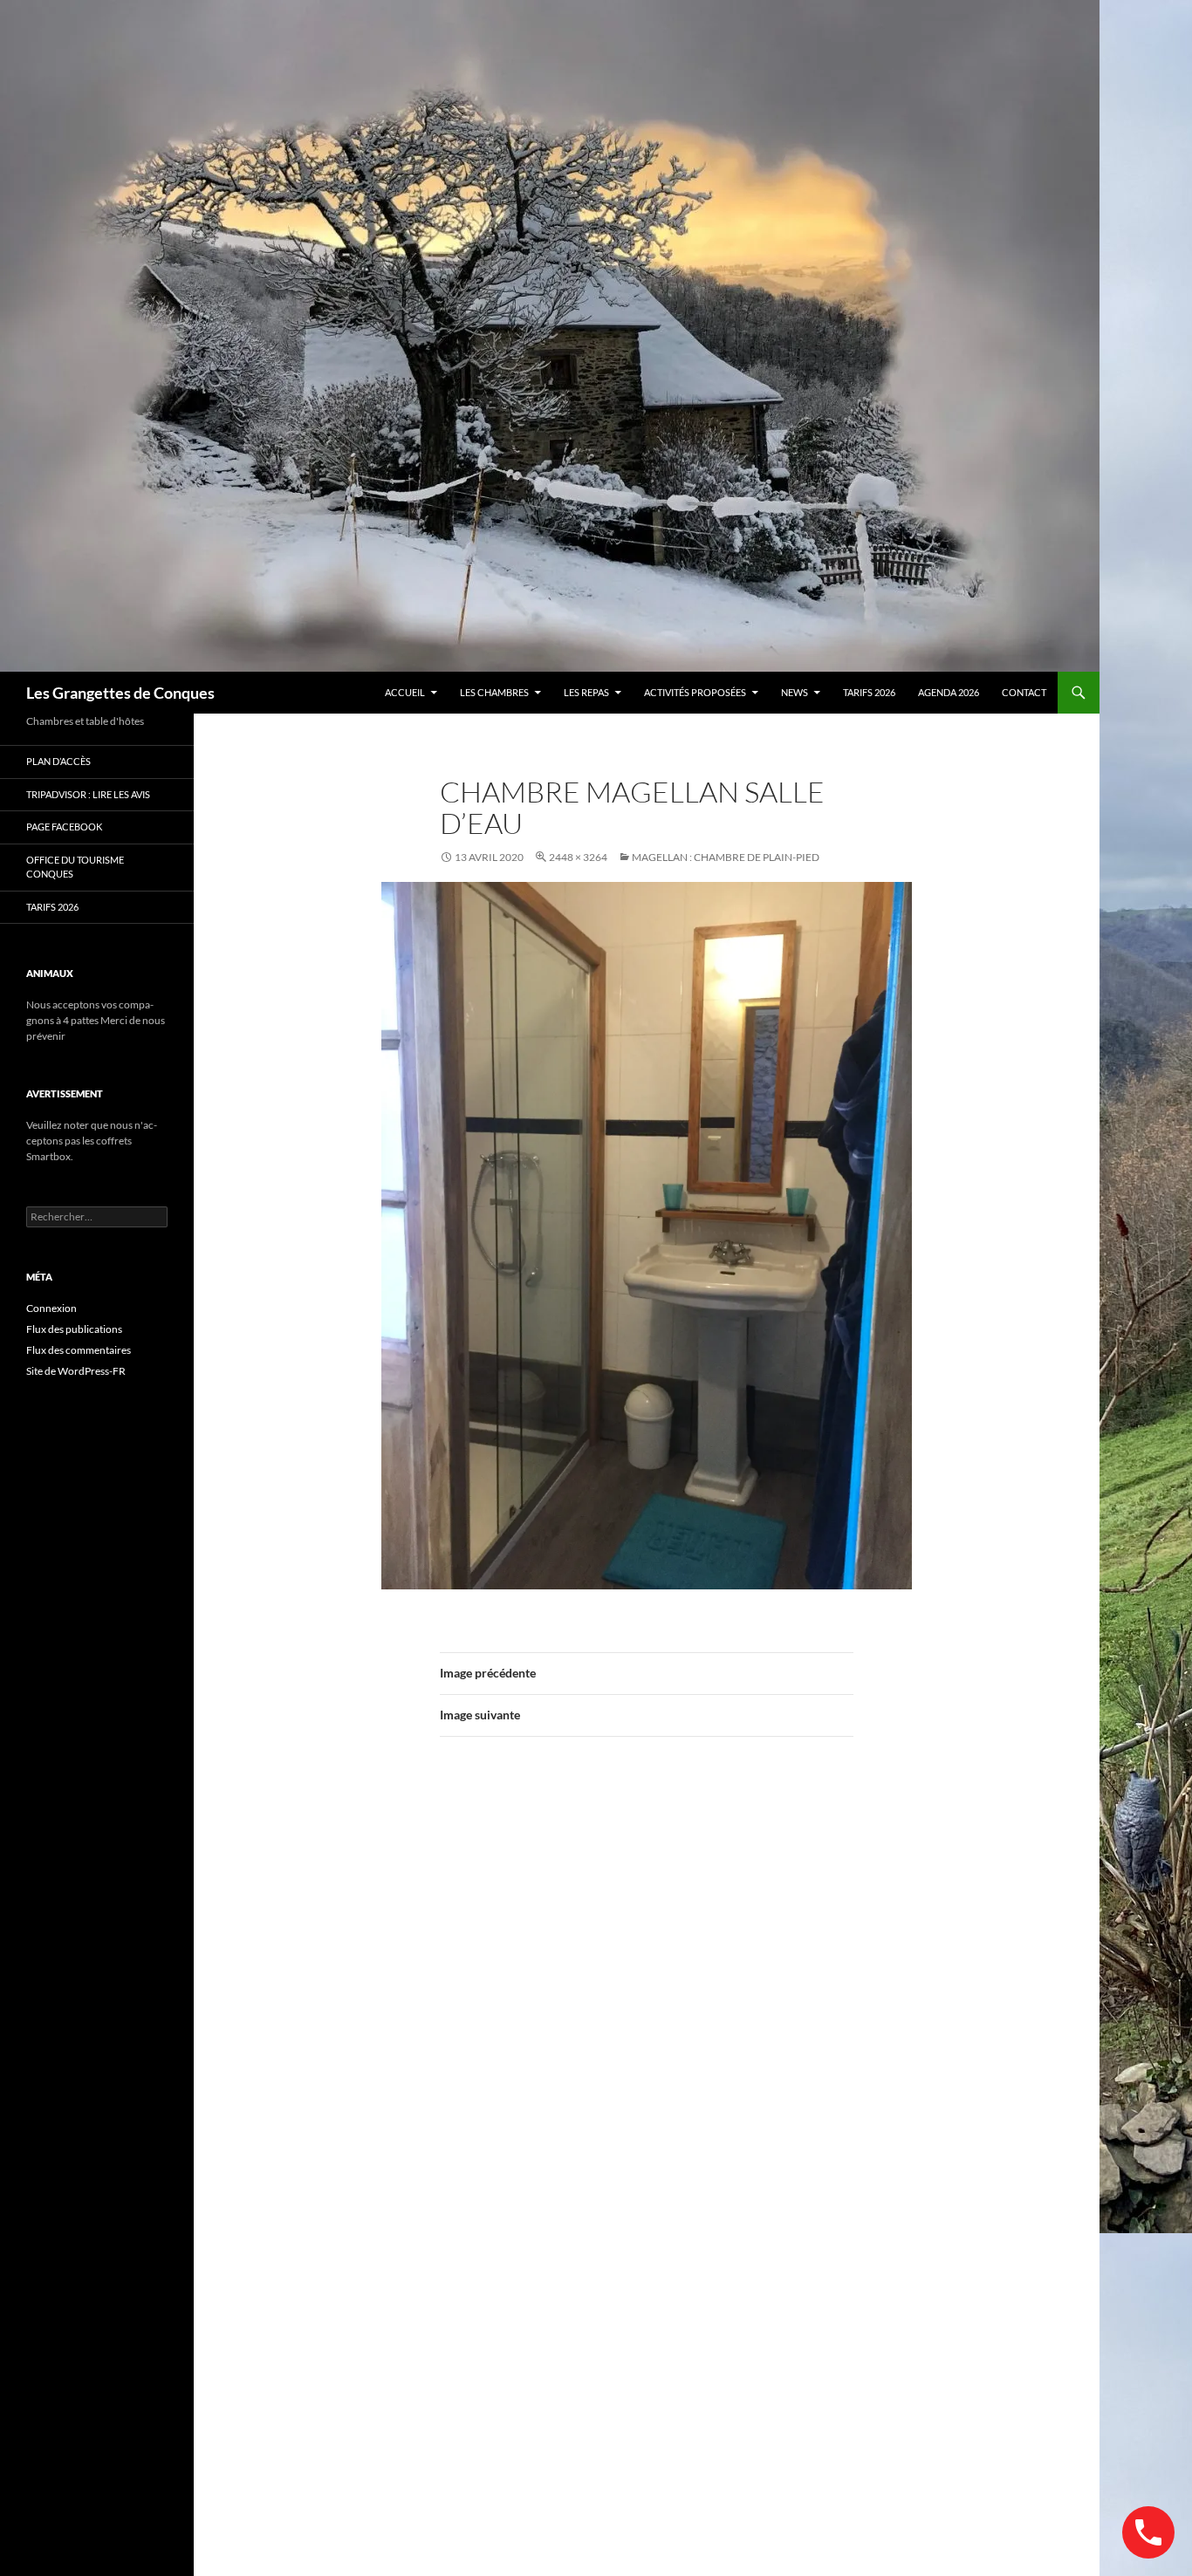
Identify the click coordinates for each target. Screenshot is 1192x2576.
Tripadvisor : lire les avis (88, 794)
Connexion (51, 1308)
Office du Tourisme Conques (75, 867)
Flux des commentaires (79, 1350)
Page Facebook (64, 827)
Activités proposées (695, 692)
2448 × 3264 (578, 857)
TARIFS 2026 (869, 692)
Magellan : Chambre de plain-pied (726, 857)
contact (1024, 692)
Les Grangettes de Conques (120, 693)
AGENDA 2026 (949, 692)
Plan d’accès (58, 761)
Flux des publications (74, 1329)
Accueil (405, 692)
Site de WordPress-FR (76, 1371)
